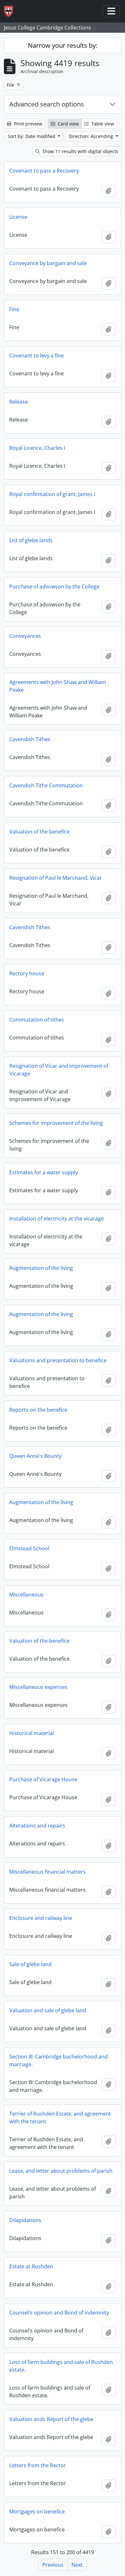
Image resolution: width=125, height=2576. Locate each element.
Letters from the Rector (38, 2465)
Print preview (27, 124)
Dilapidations (25, 2220)
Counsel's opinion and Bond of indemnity (59, 2313)
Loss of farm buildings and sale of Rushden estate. (61, 2366)
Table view (102, 124)
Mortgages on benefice (37, 2512)
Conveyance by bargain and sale (48, 263)
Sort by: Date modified (32, 136)
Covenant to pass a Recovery (44, 171)
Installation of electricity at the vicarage (57, 1219)
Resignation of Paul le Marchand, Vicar (56, 878)
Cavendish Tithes (30, 739)
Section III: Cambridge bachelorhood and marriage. (58, 2060)
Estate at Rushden (31, 2266)
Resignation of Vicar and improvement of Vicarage (59, 1070)
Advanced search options (47, 104)
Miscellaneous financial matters (47, 1872)
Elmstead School (29, 1548)
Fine (14, 309)
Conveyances (25, 636)
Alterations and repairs (37, 1826)
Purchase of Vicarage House (43, 1779)
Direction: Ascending (92, 136)
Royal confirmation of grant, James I (52, 494)
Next (77, 2565)
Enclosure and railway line (41, 1918)
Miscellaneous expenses (38, 1687)
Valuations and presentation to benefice (58, 1360)
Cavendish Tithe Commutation (46, 785)
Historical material (32, 1733)
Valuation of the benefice (39, 832)
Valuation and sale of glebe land (48, 2010)
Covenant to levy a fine (37, 355)
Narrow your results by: (63, 45)
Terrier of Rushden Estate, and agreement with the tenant (60, 2118)
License (18, 217)
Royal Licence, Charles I (37, 448)
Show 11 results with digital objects (80, 151)
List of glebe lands (31, 540)
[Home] (11, 11)
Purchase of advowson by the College (54, 586)
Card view (68, 124)
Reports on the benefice (38, 1410)
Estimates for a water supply (44, 1172)
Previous (53, 2565)
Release (19, 402)
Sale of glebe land (30, 1964)
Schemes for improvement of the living (56, 1123)
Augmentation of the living (41, 1268)
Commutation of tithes (37, 1020)
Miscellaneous (26, 1595)
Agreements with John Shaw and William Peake (58, 686)
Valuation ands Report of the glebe (51, 2419)
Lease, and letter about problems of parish (61, 2171)
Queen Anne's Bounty (35, 1456)
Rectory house (27, 973)
